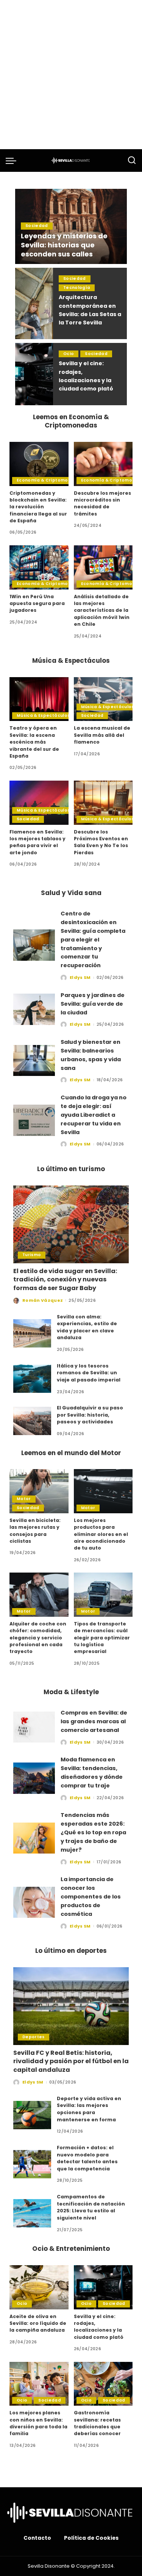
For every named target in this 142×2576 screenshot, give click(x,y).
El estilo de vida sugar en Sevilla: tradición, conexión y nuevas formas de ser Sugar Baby (65, 1280)
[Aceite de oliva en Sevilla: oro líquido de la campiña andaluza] (39, 2287)
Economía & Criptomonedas (50, 480)
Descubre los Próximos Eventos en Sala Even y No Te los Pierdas (101, 842)
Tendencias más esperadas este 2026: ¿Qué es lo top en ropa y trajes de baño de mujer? (93, 1832)
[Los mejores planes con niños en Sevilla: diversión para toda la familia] (39, 2384)
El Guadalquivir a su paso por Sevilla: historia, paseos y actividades (90, 1415)
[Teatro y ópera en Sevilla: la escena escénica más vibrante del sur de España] (39, 699)
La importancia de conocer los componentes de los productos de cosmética (91, 1896)
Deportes (34, 2037)
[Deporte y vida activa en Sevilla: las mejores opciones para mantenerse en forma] (32, 2115)
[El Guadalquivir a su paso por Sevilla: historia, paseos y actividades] (32, 1421)
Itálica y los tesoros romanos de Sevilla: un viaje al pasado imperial (89, 1373)
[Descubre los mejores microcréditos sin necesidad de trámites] (103, 464)
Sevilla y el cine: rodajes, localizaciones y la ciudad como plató (99, 2327)
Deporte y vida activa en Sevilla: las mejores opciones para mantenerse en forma (89, 2109)
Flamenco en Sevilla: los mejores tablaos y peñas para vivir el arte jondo (37, 842)
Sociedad (37, 226)
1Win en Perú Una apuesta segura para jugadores (37, 603)
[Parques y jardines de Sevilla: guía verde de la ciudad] (34, 1009)
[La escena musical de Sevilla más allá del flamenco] (103, 699)
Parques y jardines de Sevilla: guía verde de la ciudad (93, 1004)
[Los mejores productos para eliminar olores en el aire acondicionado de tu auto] (103, 1491)
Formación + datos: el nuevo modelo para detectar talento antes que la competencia (87, 2158)
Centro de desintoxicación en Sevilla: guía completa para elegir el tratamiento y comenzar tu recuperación (93, 939)
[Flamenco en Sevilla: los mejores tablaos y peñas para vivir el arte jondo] (39, 803)
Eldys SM (80, 977)
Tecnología (77, 288)
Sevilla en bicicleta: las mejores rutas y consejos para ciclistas (35, 1531)
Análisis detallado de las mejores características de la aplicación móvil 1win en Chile (102, 610)
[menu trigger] (13, 161)
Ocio (69, 354)
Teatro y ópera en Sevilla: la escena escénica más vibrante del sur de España (34, 742)
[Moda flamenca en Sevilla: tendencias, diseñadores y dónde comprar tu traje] (34, 1778)
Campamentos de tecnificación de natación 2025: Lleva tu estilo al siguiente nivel (91, 2207)
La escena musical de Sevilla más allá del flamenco (102, 735)
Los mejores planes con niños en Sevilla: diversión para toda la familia (38, 2423)
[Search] (132, 161)
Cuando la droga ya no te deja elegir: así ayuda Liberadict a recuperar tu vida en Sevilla (94, 1115)
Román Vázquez (43, 1300)
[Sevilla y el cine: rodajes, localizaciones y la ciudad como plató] (34, 374)
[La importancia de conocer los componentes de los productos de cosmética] (34, 1902)
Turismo (32, 1255)
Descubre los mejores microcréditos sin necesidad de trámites (102, 503)
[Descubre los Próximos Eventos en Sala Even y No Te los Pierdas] (103, 803)
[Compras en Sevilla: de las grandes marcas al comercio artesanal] (34, 1727)
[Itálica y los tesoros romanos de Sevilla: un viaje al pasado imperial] (32, 1379)
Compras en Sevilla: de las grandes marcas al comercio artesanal (94, 1721)
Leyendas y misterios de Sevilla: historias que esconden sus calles (64, 245)
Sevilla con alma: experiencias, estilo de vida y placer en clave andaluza (87, 1327)
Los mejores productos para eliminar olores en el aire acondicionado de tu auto (101, 1534)
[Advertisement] (71, 75)
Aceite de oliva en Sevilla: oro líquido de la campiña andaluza (38, 2323)
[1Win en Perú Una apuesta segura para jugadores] (39, 567)
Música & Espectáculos (43, 715)
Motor (24, 1499)
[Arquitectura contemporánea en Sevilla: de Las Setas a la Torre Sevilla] (34, 303)
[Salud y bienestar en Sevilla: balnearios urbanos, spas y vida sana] (34, 1061)
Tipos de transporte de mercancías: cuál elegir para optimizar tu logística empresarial (102, 1638)
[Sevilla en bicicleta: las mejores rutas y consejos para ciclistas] (39, 1491)
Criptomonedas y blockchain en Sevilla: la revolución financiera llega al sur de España (38, 507)
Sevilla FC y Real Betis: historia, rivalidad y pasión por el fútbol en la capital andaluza (71, 2061)
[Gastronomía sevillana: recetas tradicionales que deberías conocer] (103, 2384)
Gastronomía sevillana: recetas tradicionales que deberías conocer (97, 2423)
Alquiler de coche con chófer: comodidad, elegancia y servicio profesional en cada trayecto (38, 1638)
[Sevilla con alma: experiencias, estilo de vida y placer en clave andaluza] (32, 1333)
